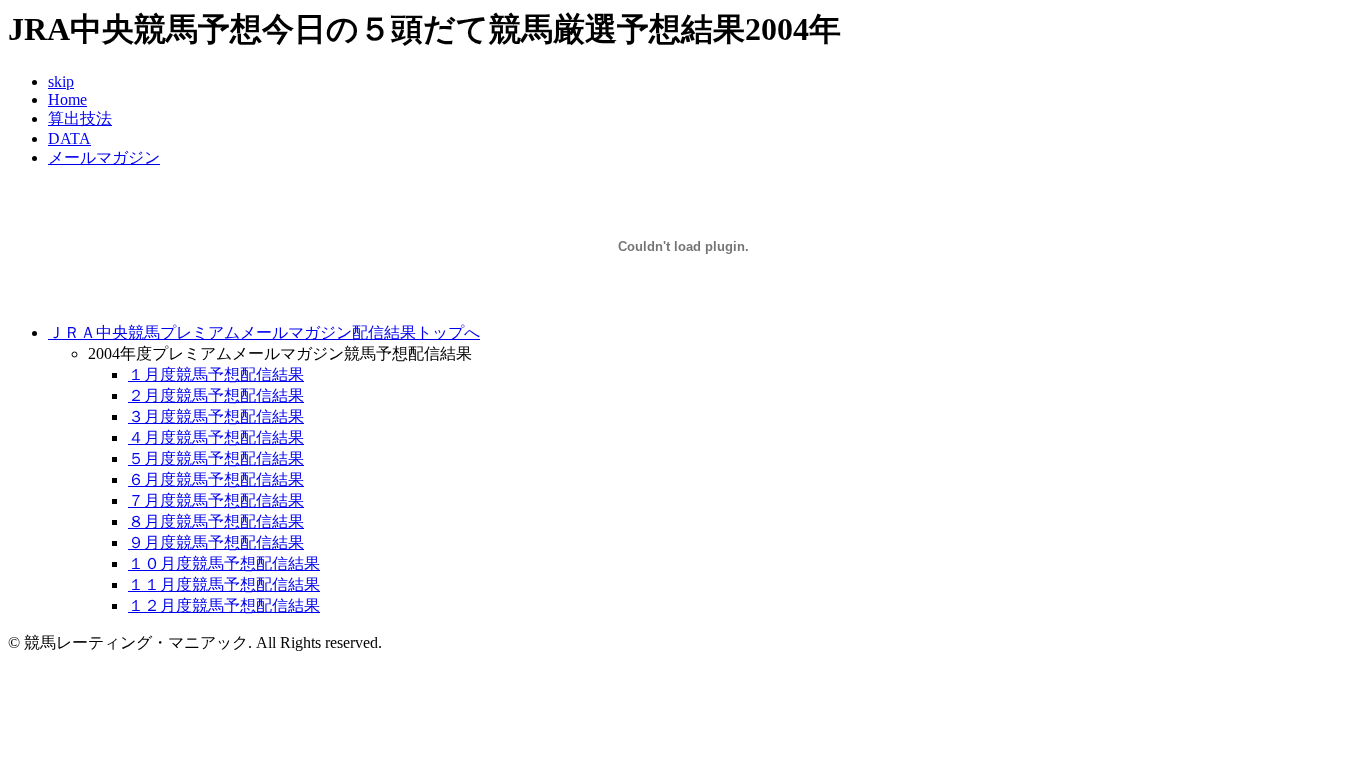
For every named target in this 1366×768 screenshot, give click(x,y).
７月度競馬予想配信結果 (216, 500)
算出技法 (80, 118)
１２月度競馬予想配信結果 (224, 605)
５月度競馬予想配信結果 (216, 458)
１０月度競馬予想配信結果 (224, 563)
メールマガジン (104, 157)
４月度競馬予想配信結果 (216, 437)
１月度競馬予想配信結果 (216, 374)
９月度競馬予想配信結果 (216, 542)
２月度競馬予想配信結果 (216, 395)
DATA (69, 138)
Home (67, 99)
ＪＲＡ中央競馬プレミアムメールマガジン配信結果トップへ (264, 332)
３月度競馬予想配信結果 (216, 416)
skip (61, 81)
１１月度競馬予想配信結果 (224, 584)
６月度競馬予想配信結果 (216, 479)
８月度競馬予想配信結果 (216, 521)
